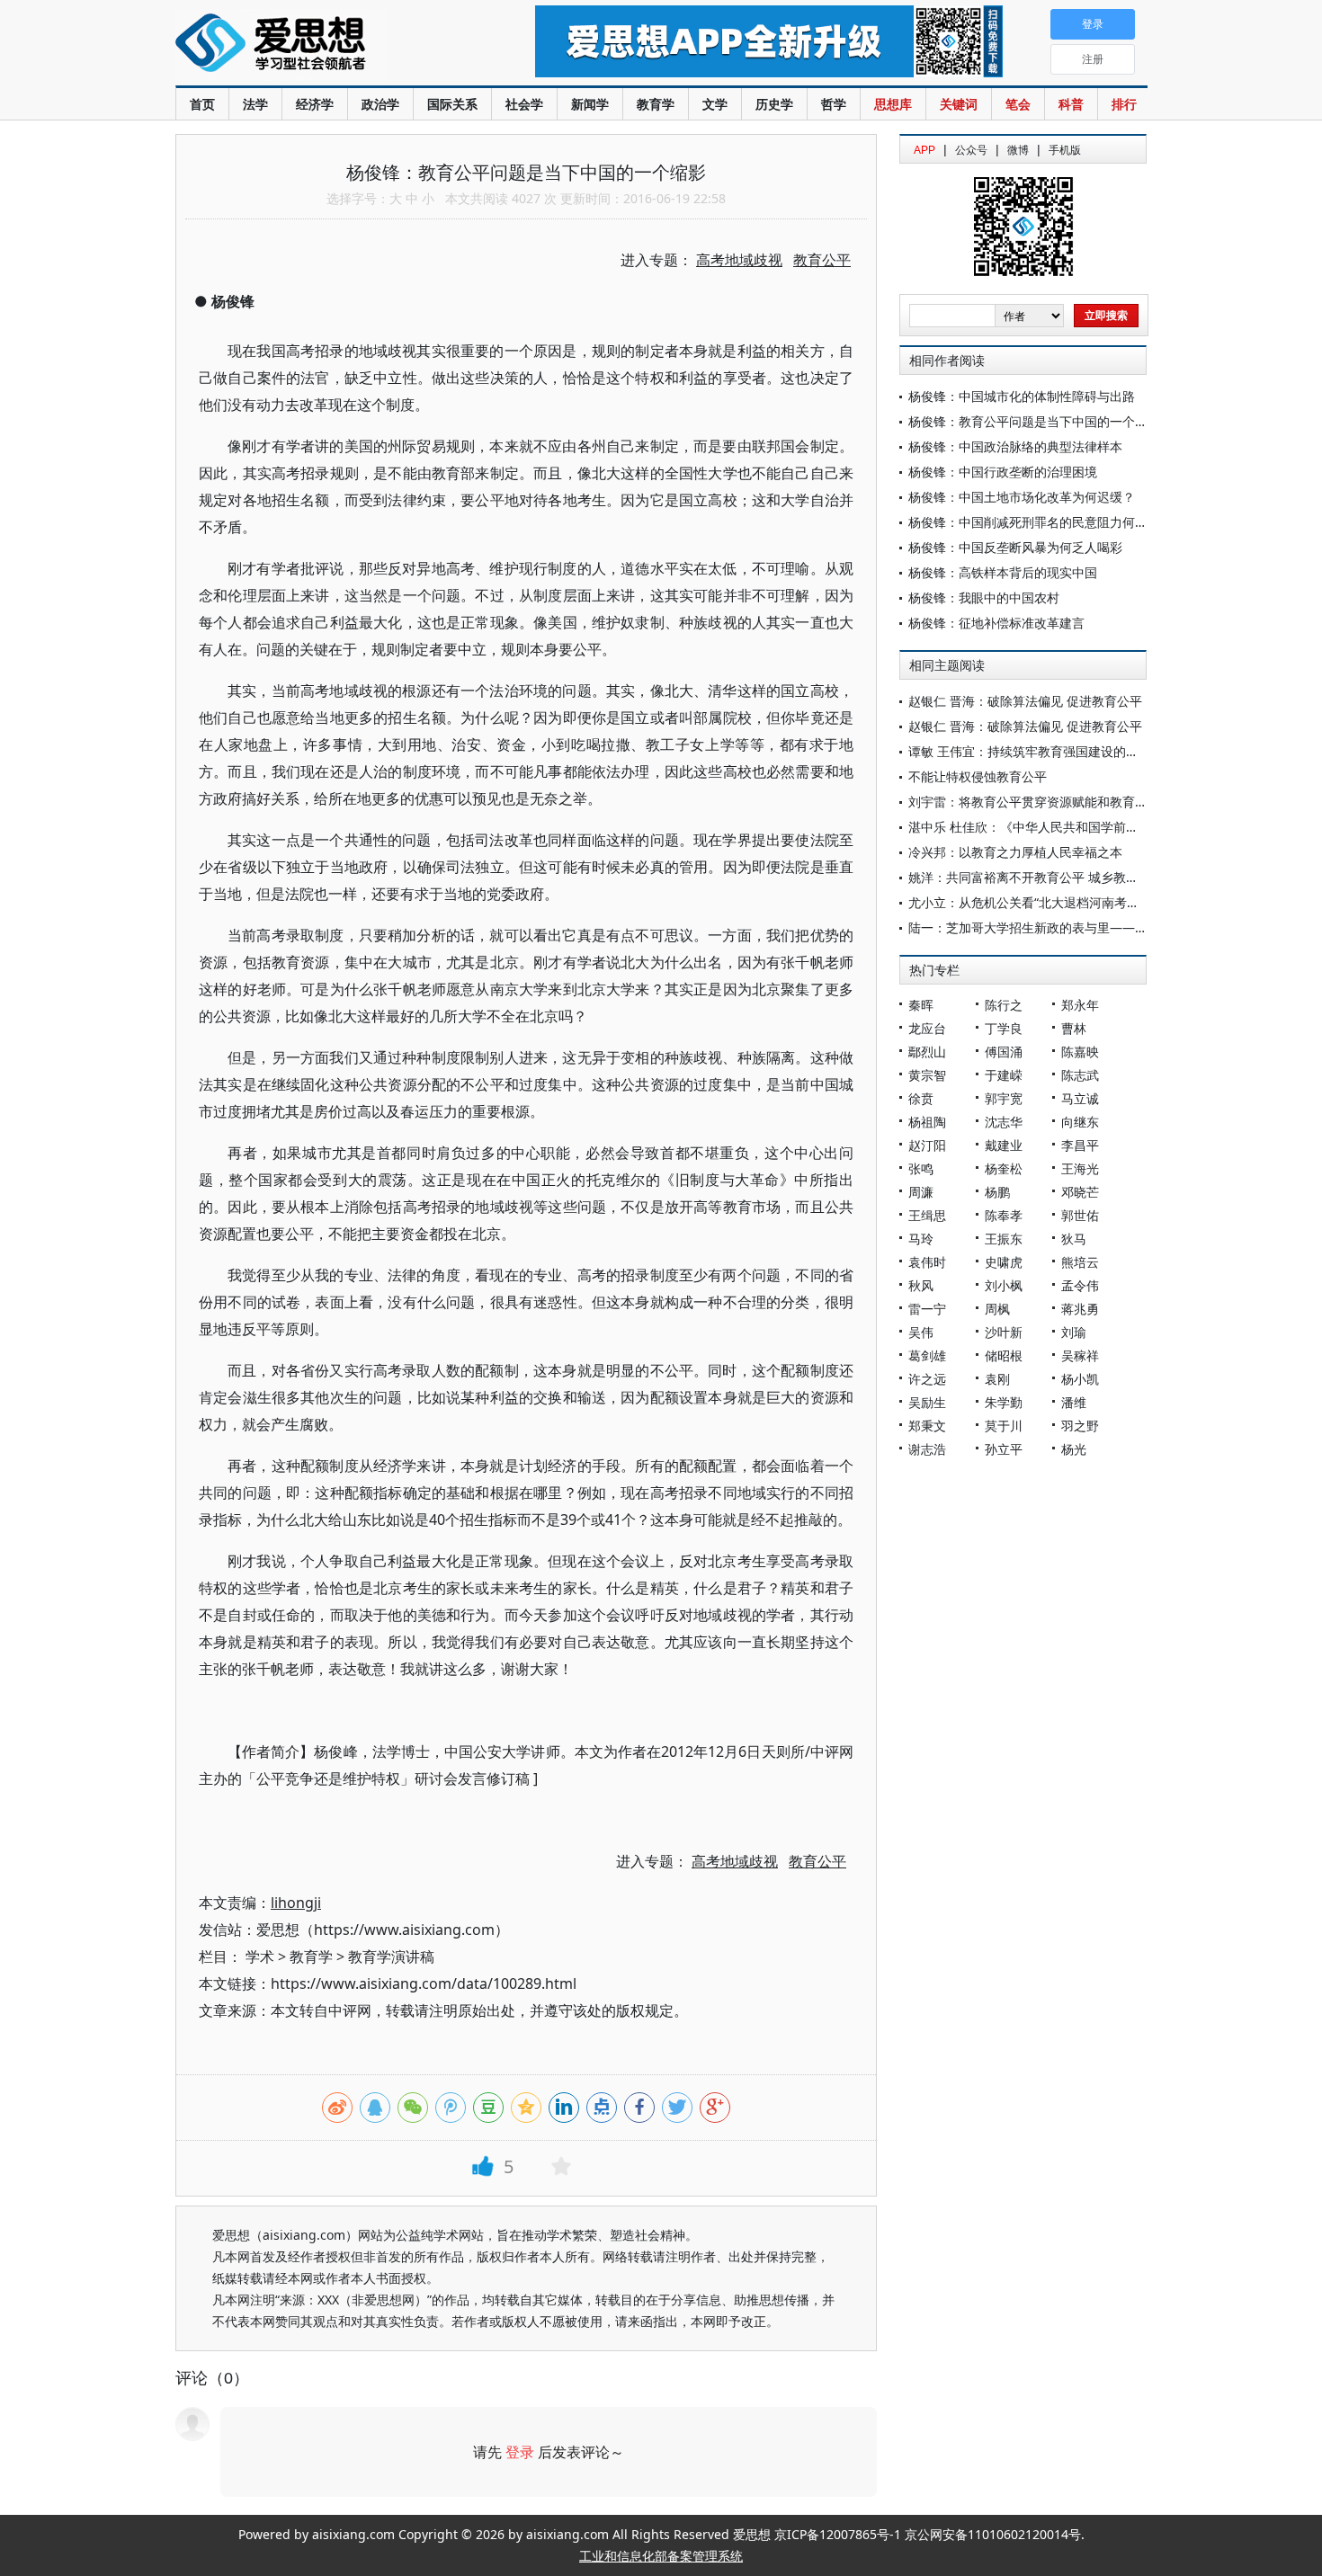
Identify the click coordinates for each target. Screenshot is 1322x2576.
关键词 (959, 104)
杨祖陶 (927, 1122)
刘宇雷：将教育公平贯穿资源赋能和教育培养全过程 (1053, 802)
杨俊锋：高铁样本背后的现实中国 (1003, 572)
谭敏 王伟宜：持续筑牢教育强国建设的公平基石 (1042, 751)
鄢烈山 (927, 1052)
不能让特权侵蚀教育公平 (978, 776)
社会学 (524, 104)
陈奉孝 (1004, 1215)
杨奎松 (1004, 1168)
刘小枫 (1004, 1285)
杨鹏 (997, 1192)
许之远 (927, 1379)
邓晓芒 (1080, 1192)
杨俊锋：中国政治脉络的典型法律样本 (1015, 446)
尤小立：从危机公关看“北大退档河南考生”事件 (1039, 902)
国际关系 (452, 104)
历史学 (774, 104)
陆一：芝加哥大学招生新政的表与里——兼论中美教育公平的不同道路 (1103, 927)
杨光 (1074, 1449)
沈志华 (1004, 1122)
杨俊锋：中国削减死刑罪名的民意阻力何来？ (1034, 522)
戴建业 (1004, 1145)
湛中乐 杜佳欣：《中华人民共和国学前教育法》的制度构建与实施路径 (1105, 827)
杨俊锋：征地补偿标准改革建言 (996, 623)
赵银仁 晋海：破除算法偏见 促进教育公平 (1025, 701)
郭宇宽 (1004, 1098)
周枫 (997, 1309)
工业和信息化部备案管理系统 (661, 2556)
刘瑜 (1074, 1332)
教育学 (656, 104)
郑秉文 (927, 1426)
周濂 (921, 1192)
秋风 (921, 1285)
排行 (1124, 104)
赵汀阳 (927, 1145)
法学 (255, 104)
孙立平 (1004, 1449)
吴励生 (927, 1402)
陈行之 (1004, 1005)
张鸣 (921, 1168)
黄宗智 (927, 1075)
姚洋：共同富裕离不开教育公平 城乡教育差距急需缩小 (1061, 877)
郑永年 (1080, 1005)
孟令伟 (1080, 1285)
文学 (715, 104)
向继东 (1080, 1122)
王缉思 (927, 1215)
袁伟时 (927, 1262)
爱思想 (319, 45)
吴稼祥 (1080, 1355)
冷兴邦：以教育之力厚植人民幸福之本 (1015, 852)
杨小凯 (1080, 1379)
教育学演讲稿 (391, 1957)
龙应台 (927, 1028)
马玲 (921, 1239)
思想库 (893, 104)
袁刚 (997, 1379)
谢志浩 (927, 1449)
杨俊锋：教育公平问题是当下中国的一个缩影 (1034, 421)
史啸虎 (1004, 1262)
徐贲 (921, 1098)
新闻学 (590, 104)
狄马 (1074, 1239)
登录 (520, 2452)
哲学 (834, 104)
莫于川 (1004, 1426)
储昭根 (1004, 1355)
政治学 (380, 104)
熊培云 (1080, 1262)
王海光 (1080, 1168)
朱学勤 (1004, 1402)
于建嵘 (1004, 1075)
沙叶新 (1004, 1332)
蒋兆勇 (1080, 1309)
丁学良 (1004, 1028)
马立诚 (1080, 1098)
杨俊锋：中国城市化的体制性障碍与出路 (1022, 396)
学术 (260, 1957)
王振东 (1004, 1239)
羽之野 (1080, 1426)
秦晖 (921, 1005)
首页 (202, 104)
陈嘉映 (1080, 1052)
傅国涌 (1004, 1052)
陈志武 (1080, 1075)
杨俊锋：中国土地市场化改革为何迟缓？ (1022, 497)
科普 (1071, 104)
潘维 (1074, 1402)
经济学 (315, 104)
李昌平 (1080, 1145)
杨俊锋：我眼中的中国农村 (984, 597)
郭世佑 (1080, 1215)
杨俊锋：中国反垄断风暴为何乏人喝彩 (1015, 547)
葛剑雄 (927, 1355)
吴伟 (921, 1332)
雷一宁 (927, 1309)
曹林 (1074, 1028)
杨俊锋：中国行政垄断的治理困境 (1003, 472)
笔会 (1018, 104)
